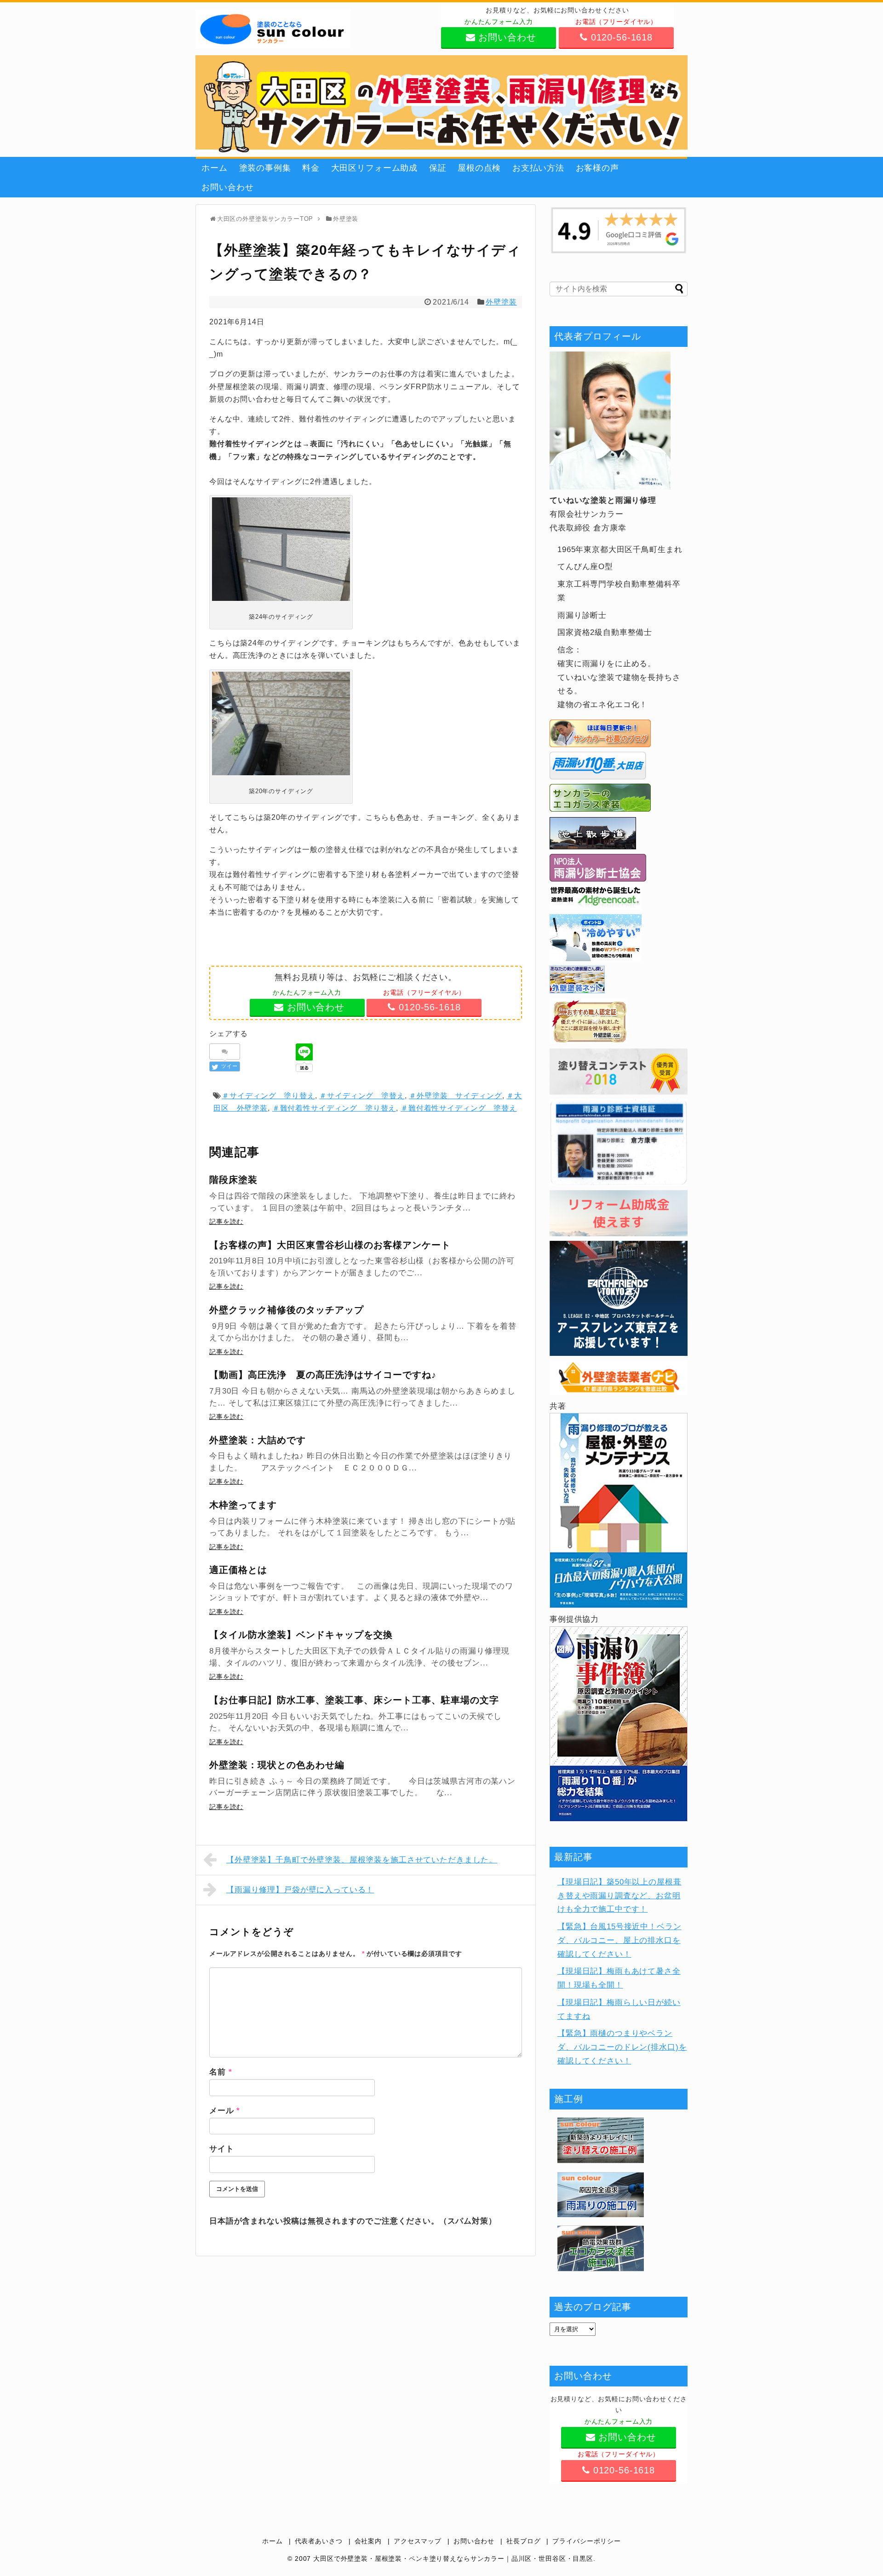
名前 (221, 2072)
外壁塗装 (501, 302)
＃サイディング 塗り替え (268, 1096)
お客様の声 (597, 168)
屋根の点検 (479, 168)
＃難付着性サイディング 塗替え (459, 1108)
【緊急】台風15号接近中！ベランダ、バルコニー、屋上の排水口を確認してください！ (619, 1940)
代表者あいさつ (319, 2541)
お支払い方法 (538, 168)
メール (225, 2111)
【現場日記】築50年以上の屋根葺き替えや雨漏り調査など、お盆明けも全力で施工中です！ (619, 1896)
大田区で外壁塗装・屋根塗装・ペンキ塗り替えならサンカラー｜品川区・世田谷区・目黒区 (453, 2559)
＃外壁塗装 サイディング (455, 1096)
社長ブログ (523, 2541)
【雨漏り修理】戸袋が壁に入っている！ (300, 1890)
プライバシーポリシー (587, 2541)
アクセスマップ (418, 2541)
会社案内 (368, 2541)
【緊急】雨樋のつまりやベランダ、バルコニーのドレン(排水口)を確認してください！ (622, 2047)
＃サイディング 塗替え (362, 1096)
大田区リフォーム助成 (375, 168)
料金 (311, 168)
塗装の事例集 (265, 168)
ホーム (215, 168)
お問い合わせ (227, 187)
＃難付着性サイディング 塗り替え (334, 1108)
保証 (438, 168)
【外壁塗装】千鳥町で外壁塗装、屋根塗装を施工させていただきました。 (362, 1860)
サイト (222, 2149)
